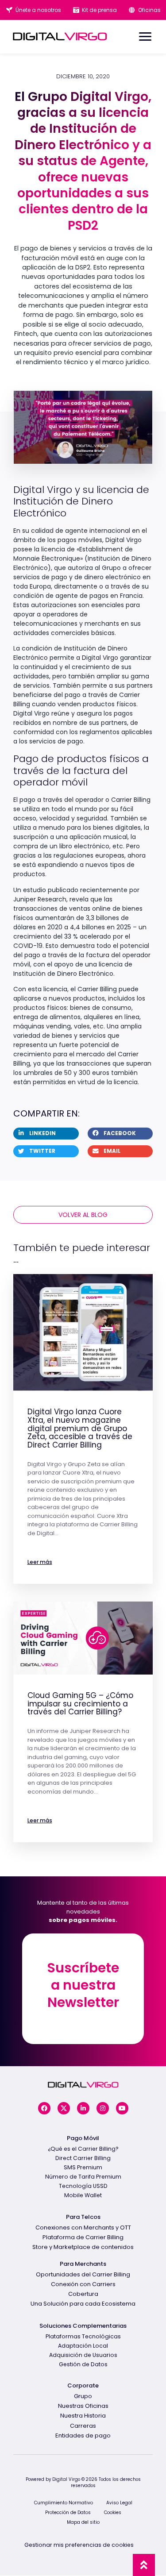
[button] (46, 1134)
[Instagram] (103, 2108)
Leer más (40, 1562)
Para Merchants (83, 2264)
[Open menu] (145, 37)
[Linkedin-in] (83, 2108)
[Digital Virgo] (60, 36)
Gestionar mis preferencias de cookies (79, 2545)
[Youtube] (122, 2108)
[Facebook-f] (44, 2108)
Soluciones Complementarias (83, 2326)
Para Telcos (83, 2217)
